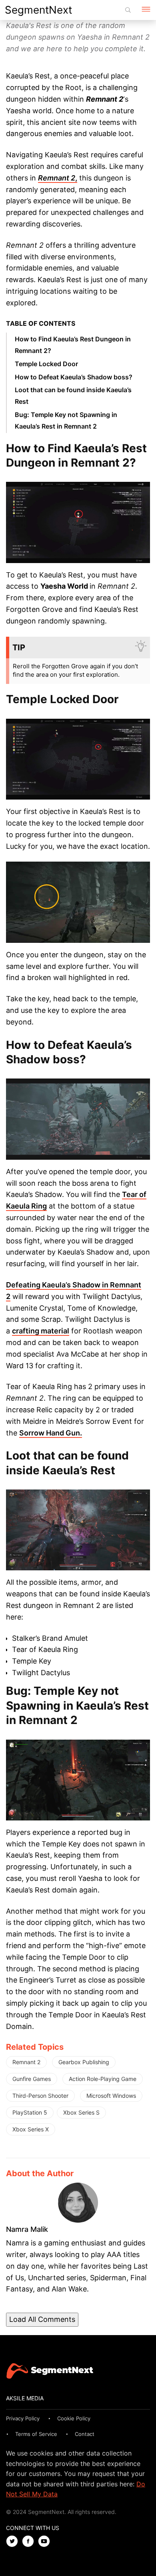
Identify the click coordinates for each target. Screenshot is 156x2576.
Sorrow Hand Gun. (51, 1433)
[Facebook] (30, 2542)
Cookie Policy (74, 2418)
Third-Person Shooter (40, 2096)
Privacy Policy (23, 2418)
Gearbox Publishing (84, 2062)
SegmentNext (38, 10)
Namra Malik (27, 2229)
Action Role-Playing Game (103, 2079)
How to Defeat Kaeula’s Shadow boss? (74, 377)
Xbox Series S (81, 2112)
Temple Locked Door (46, 364)
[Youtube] (46, 2542)
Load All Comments (42, 2319)
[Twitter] (14, 2542)
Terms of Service (36, 2434)
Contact (85, 2434)
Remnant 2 (26, 2062)
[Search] (128, 10)
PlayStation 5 (30, 2112)
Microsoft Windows (111, 2096)
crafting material (41, 1331)
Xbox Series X (31, 2129)
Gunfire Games (32, 2079)
